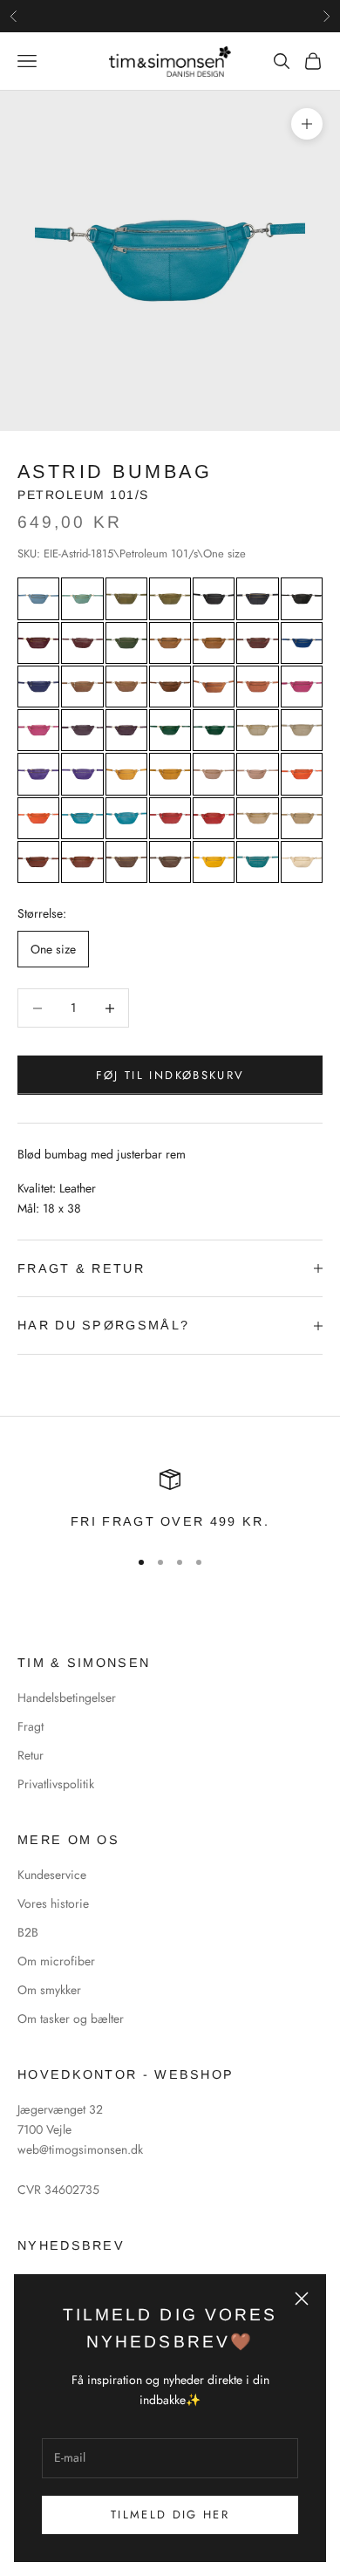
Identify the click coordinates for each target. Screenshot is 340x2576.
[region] (170, 1500)
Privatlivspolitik (56, 1784)
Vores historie (53, 1903)
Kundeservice (52, 1875)
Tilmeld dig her (170, 2515)
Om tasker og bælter (71, 2019)
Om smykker (49, 1990)
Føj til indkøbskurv (170, 1075)
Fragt (31, 1726)
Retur (31, 1755)
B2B (28, 1932)
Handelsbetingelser (67, 1698)
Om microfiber (56, 1961)
